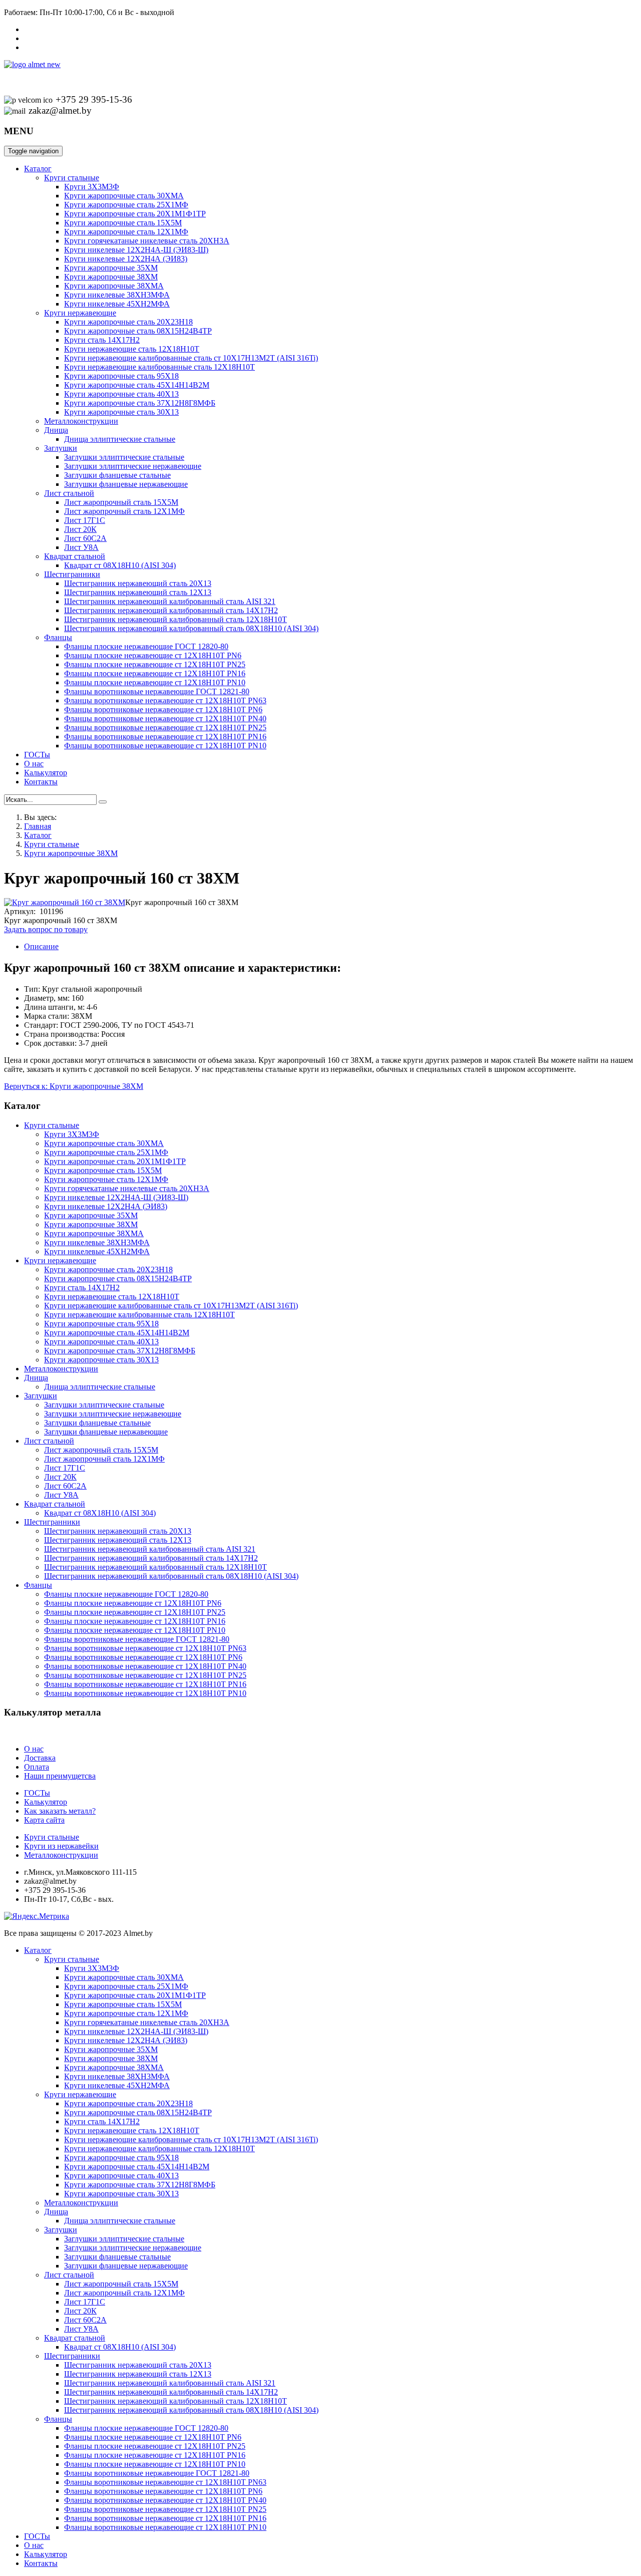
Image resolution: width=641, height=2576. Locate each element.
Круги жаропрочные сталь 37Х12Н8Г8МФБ (140, 403)
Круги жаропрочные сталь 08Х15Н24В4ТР (138, 331)
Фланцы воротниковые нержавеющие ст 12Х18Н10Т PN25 (165, 728)
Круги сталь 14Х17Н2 (102, 340)
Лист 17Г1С (85, 520)
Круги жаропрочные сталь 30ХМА (124, 196)
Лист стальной (69, 493)
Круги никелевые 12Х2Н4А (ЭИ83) (126, 259)
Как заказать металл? (60, 1811)
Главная (38, 826)
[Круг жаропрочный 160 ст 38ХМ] (65, 902)
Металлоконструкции (81, 421)
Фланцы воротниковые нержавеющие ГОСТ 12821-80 (157, 691)
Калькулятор (46, 773)
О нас (34, 764)
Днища (56, 430)
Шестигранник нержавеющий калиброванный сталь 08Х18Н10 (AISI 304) (191, 628)
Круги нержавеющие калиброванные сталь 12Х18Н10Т (159, 367)
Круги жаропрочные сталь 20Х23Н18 (128, 322)
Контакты (41, 782)
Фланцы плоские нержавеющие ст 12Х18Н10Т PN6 (153, 655)
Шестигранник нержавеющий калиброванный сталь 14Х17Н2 (171, 610)
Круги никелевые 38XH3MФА (117, 295)
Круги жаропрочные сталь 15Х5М (123, 223)
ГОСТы (37, 755)
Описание (41, 946)
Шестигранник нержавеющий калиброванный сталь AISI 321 (170, 601)
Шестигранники (72, 574)
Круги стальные (72, 178)
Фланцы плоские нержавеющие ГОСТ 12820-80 (146, 646)
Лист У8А (81, 547)
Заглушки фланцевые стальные (117, 475)
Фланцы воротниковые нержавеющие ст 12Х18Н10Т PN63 (165, 700)
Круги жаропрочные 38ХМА (114, 286)
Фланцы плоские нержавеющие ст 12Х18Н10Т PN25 (155, 664)
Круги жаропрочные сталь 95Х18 (121, 376)
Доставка (40, 1758)
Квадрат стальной (75, 556)
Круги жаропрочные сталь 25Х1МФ (126, 205)
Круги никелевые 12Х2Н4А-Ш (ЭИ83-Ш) (136, 250)
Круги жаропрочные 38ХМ (111, 277)
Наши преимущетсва (60, 1776)
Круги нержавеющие (80, 313)
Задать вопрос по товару (46, 929)
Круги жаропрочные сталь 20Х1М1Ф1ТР (135, 214)
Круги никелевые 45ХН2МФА (117, 304)
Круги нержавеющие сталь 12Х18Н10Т (132, 349)
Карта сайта (44, 1820)
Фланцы (58, 637)
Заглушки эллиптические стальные (124, 457)
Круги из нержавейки (61, 1846)
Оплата (37, 1767)
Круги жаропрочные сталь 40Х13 (121, 394)
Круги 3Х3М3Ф (92, 187)
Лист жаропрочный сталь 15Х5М (121, 502)
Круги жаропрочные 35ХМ (111, 268)
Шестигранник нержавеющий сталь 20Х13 (138, 583)
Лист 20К (80, 529)
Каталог (38, 169)
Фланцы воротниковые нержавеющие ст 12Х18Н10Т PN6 (163, 709)
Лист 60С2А (85, 538)
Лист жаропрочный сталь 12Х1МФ (124, 511)
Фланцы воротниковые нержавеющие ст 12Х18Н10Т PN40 (165, 719)
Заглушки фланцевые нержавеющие (126, 484)
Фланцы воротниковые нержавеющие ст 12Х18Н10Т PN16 (165, 737)
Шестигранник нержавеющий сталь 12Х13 (138, 592)
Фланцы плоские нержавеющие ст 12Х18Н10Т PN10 (155, 682)
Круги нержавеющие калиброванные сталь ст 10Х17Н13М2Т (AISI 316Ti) (191, 358)
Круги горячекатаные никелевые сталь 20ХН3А (147, 241)
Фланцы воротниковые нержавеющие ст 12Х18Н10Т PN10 (165, 746)
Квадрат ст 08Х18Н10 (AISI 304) (120, 565)
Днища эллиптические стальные (120, 439)
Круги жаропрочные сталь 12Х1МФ (126, 232)
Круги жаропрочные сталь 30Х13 (121, 412)
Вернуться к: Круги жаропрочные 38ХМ (74, 1086)
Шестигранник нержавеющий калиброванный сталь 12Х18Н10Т (176, 619)
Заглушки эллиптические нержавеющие (133, 466)
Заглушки (61, 448)
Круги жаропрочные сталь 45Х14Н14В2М (137, 385)
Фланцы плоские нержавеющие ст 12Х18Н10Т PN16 (155, 673)
